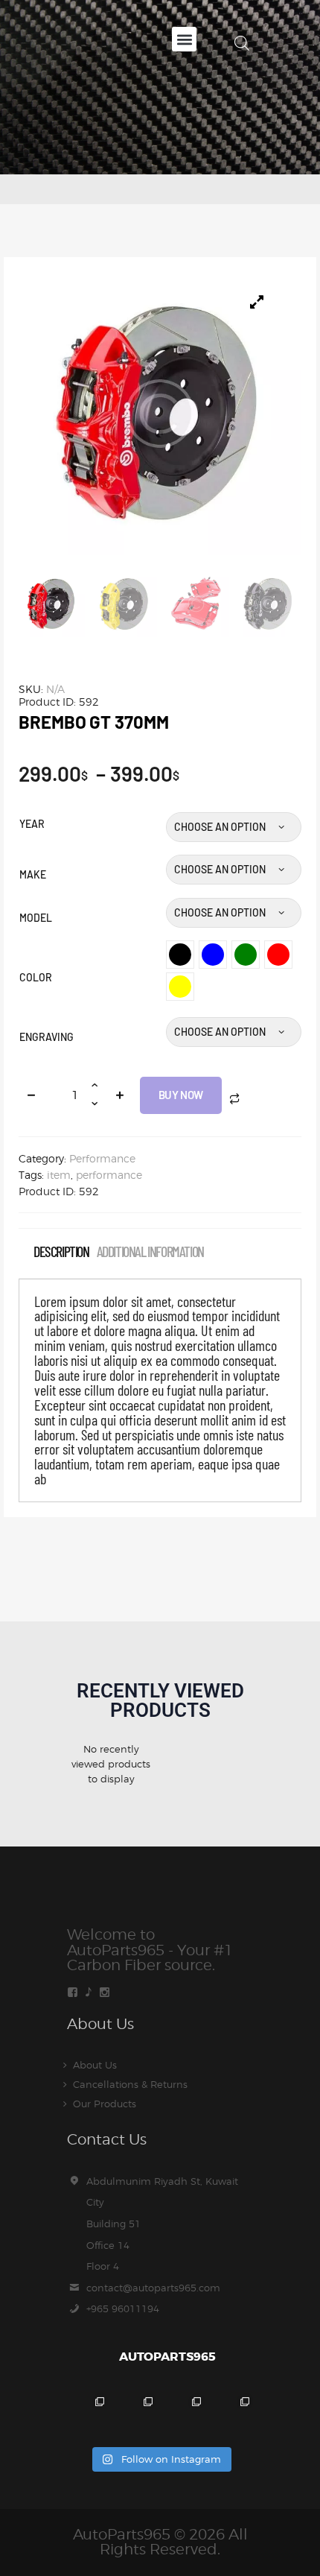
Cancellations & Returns (130, 2084)
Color (36, 977)
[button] (184, 39)
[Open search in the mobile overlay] (242, 43)
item (59, 1175)
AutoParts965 (122, 2534)
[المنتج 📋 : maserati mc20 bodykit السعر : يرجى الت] (87, 2414)
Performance (102, 1158)
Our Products (105, 2104)
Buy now (181, 1095)
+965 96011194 (123, 2308)
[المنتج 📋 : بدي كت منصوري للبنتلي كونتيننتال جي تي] (233, 2414)
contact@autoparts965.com (153, 2288)
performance (109, 1175)
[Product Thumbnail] (257, 302)
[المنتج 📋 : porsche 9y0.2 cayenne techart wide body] (136, 2414)
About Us (95, 2065)
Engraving (47, 1037)
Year (32, 824)
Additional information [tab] (150, 1251)
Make (33, 874)
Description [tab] (61, 1251)
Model (36, 918)
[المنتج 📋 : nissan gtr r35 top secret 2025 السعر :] (184, 2414)
